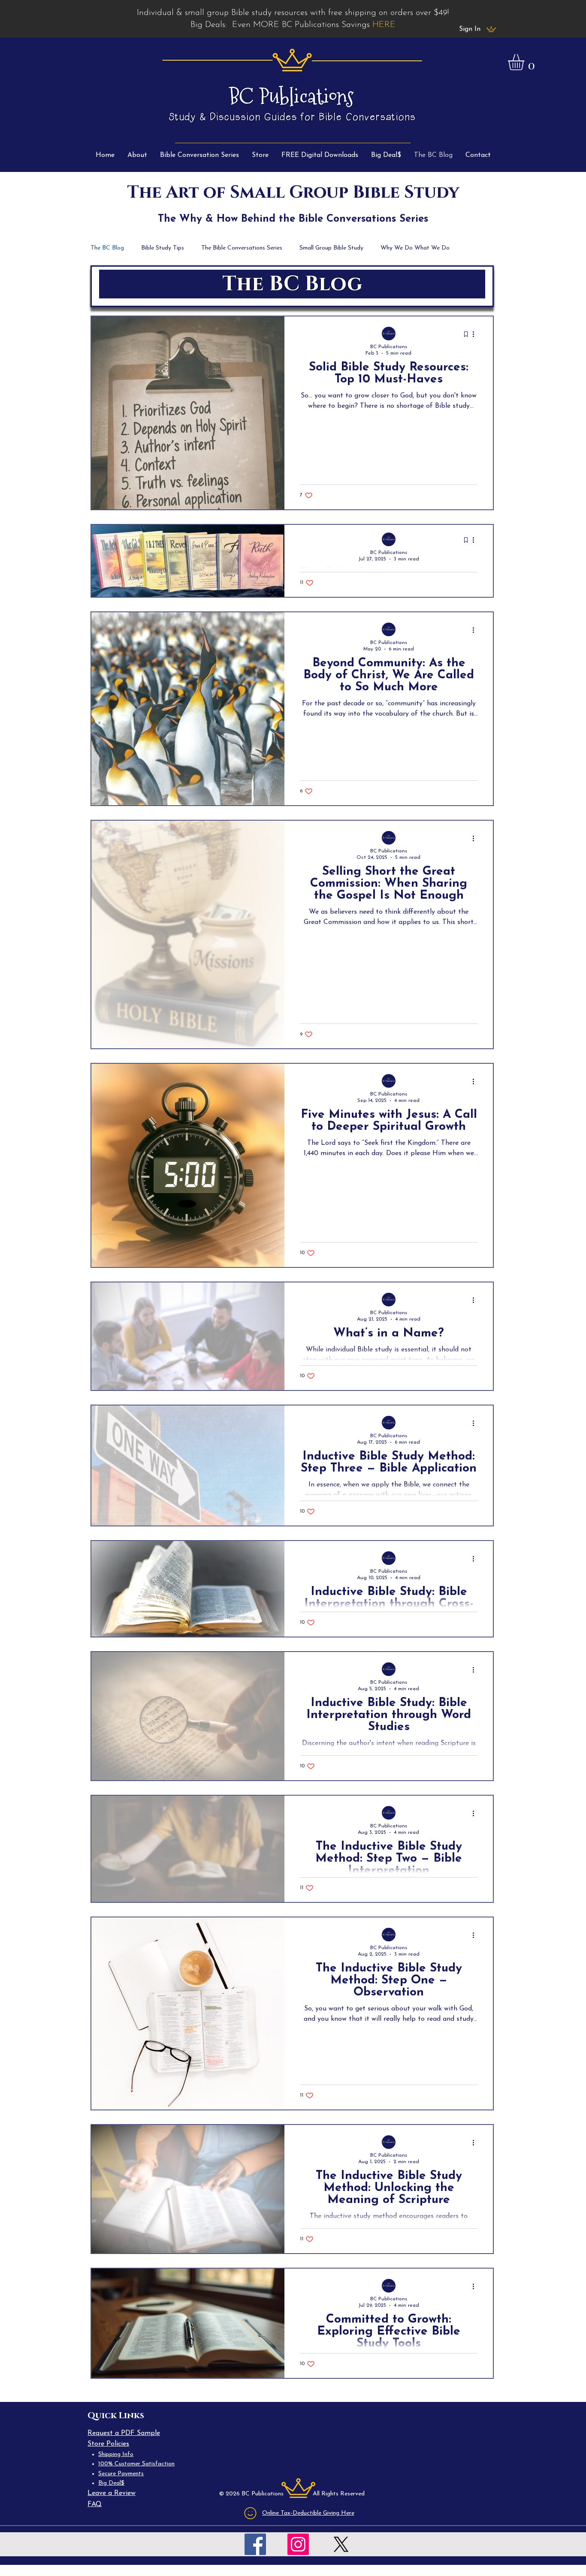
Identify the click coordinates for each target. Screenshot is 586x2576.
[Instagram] (298, 2544)
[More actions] (476, 334)
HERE (384, 25)
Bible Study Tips (163, 248)
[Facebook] (255, 2544)
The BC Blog (107, 248)
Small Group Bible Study (331, 248)
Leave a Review (112, 2493)
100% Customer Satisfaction (136, 2464)
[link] (526, 62)
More (388, 248)
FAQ (95, 2504)
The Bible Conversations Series (242, 248)
